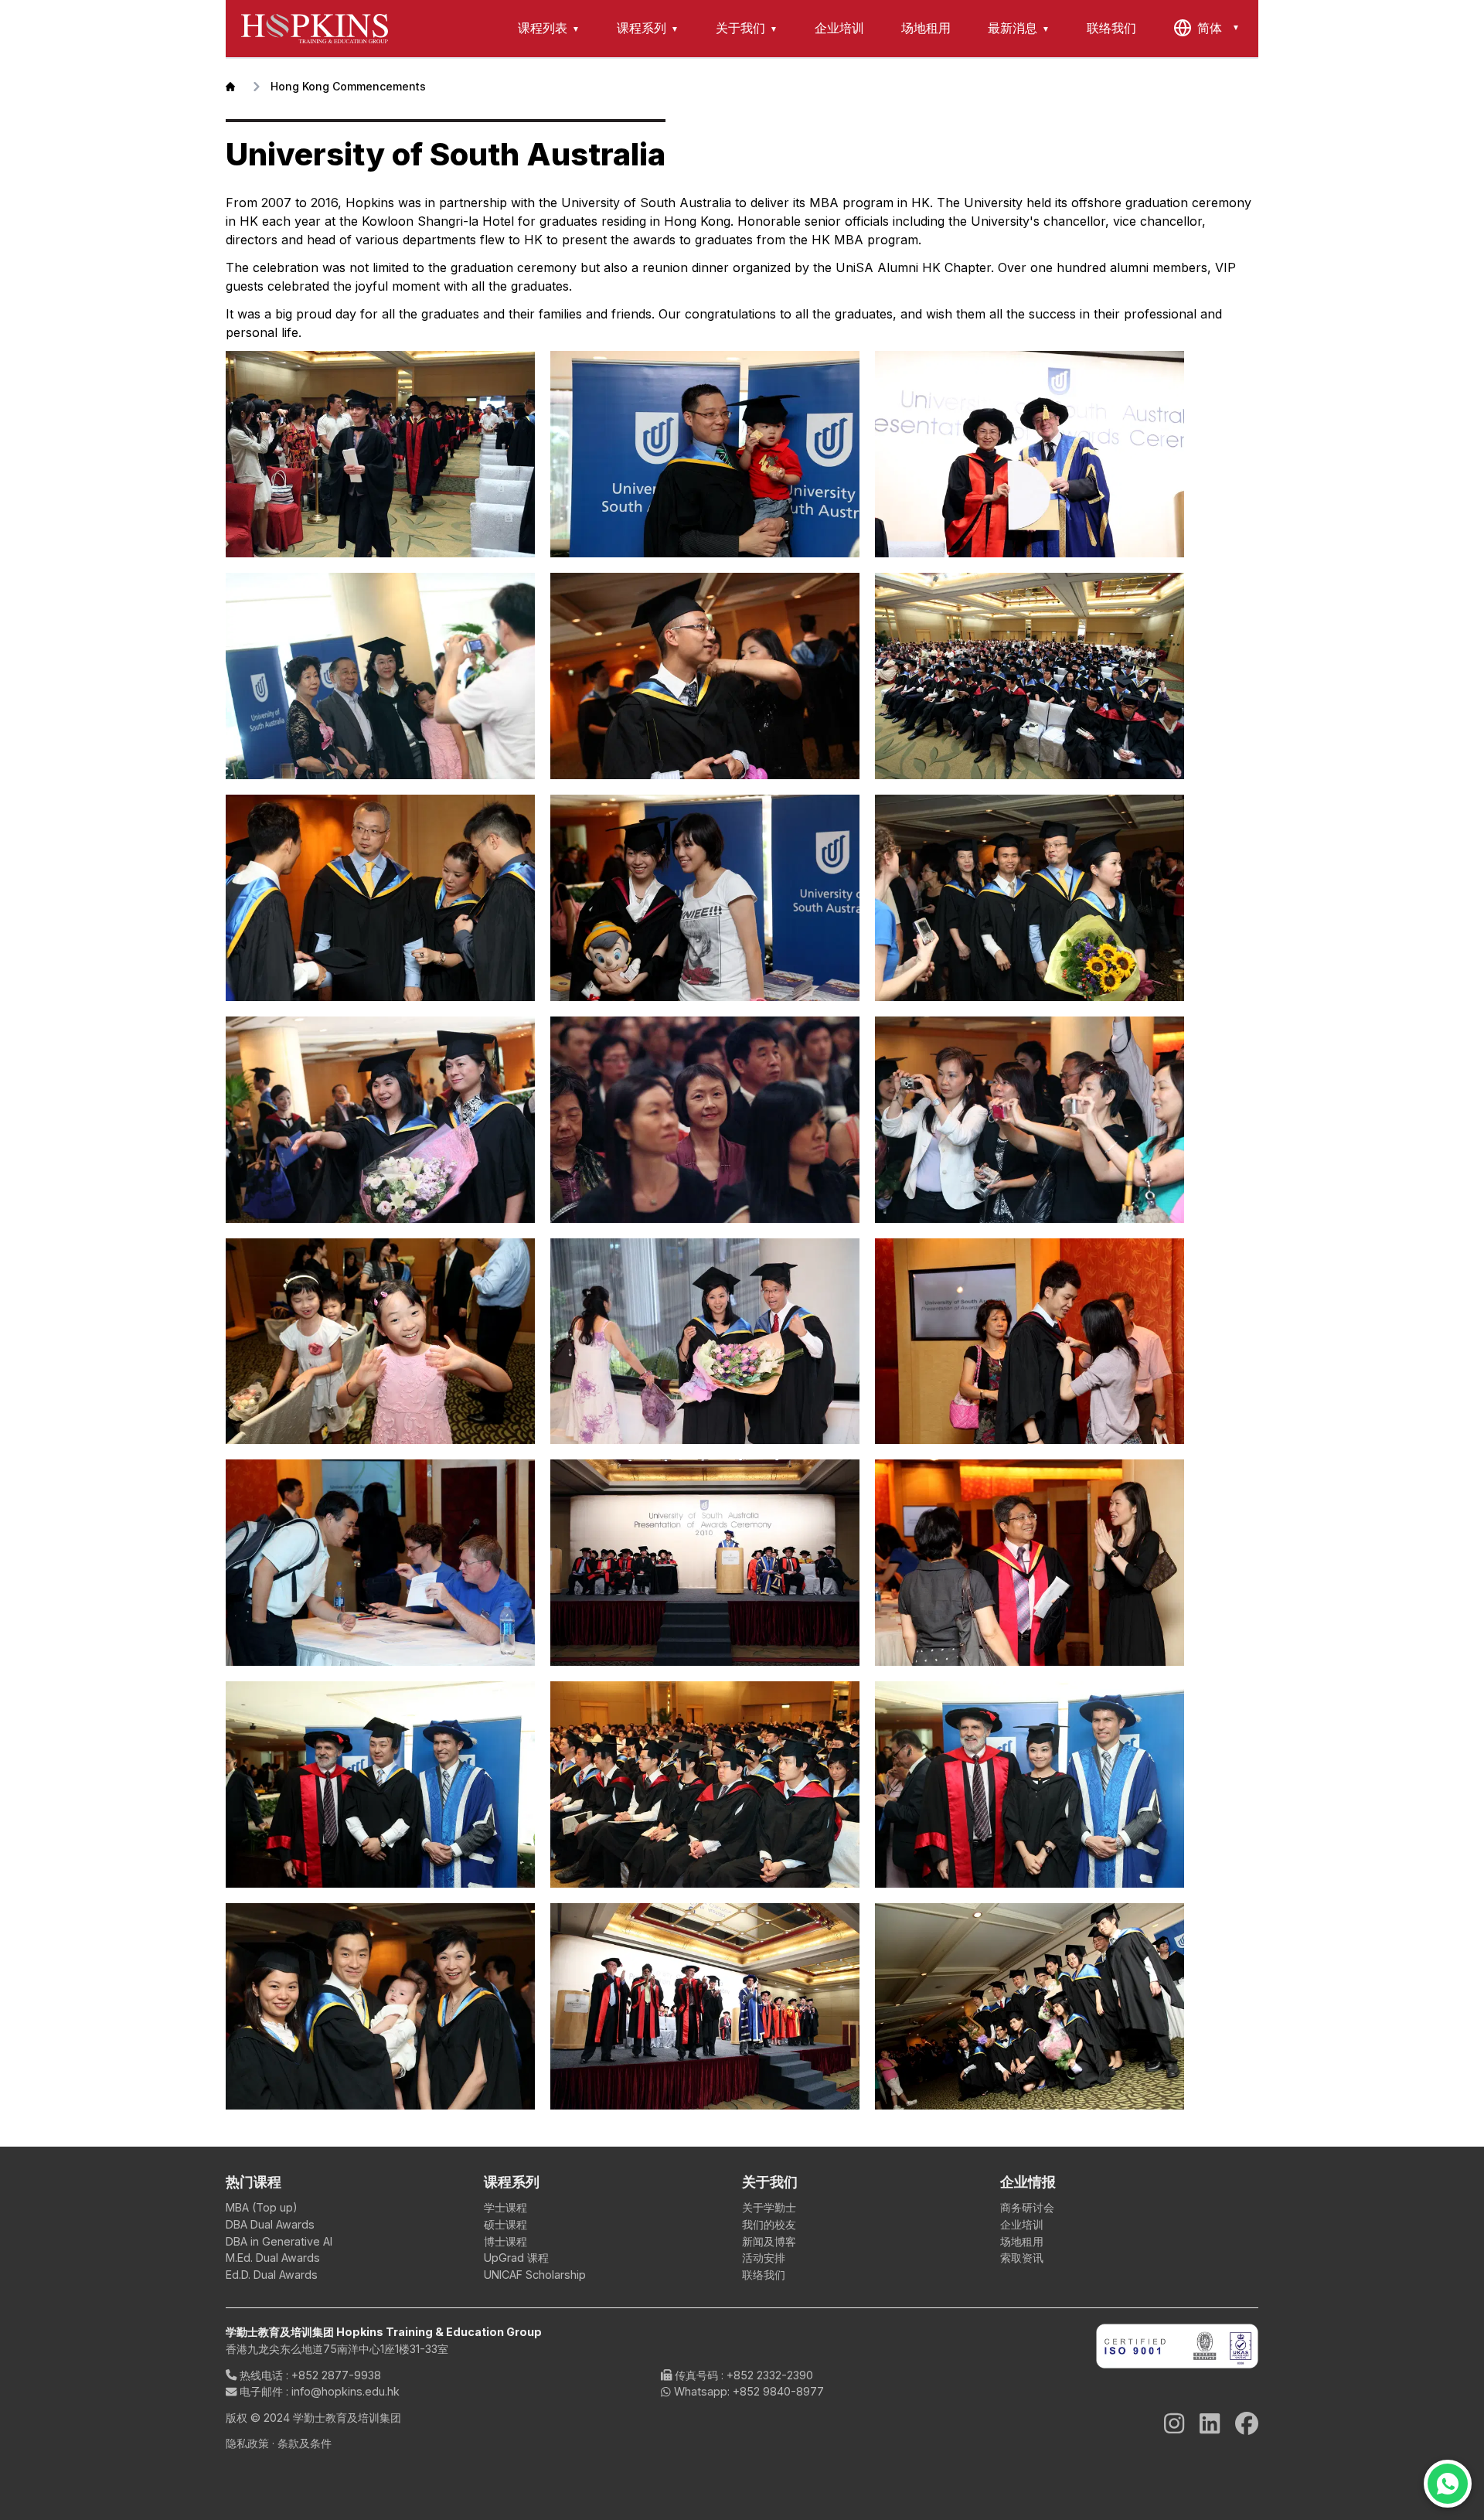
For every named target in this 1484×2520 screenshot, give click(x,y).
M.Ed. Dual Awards (273, 2258)
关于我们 (740, 28)
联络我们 (1111, 28)
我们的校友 (769, 2224)
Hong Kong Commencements (348, 86)
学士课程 (505, 2207)
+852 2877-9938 (336, 2375)
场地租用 (926, 28)
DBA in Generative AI (279, 2241)
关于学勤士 (769, 2207)
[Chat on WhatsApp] (1448, 2484)
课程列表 (543, 28)
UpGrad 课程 (516, 2258)
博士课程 (505, 2241)
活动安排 (764, 2258)
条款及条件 (305, 2443)
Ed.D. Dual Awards (272, 2275)
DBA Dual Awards (270, 2224)
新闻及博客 (769, 2241)
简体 (1210, 28)
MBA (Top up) (262, 2207)
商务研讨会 (1027, 2207)
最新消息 (1013, 28)
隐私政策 (247, 2443)
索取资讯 (1022, 2258)
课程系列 (642, 28)
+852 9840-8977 (778, 2391)
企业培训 (839, 28)
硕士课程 (505, 2224)
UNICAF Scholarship (535, 2275)
